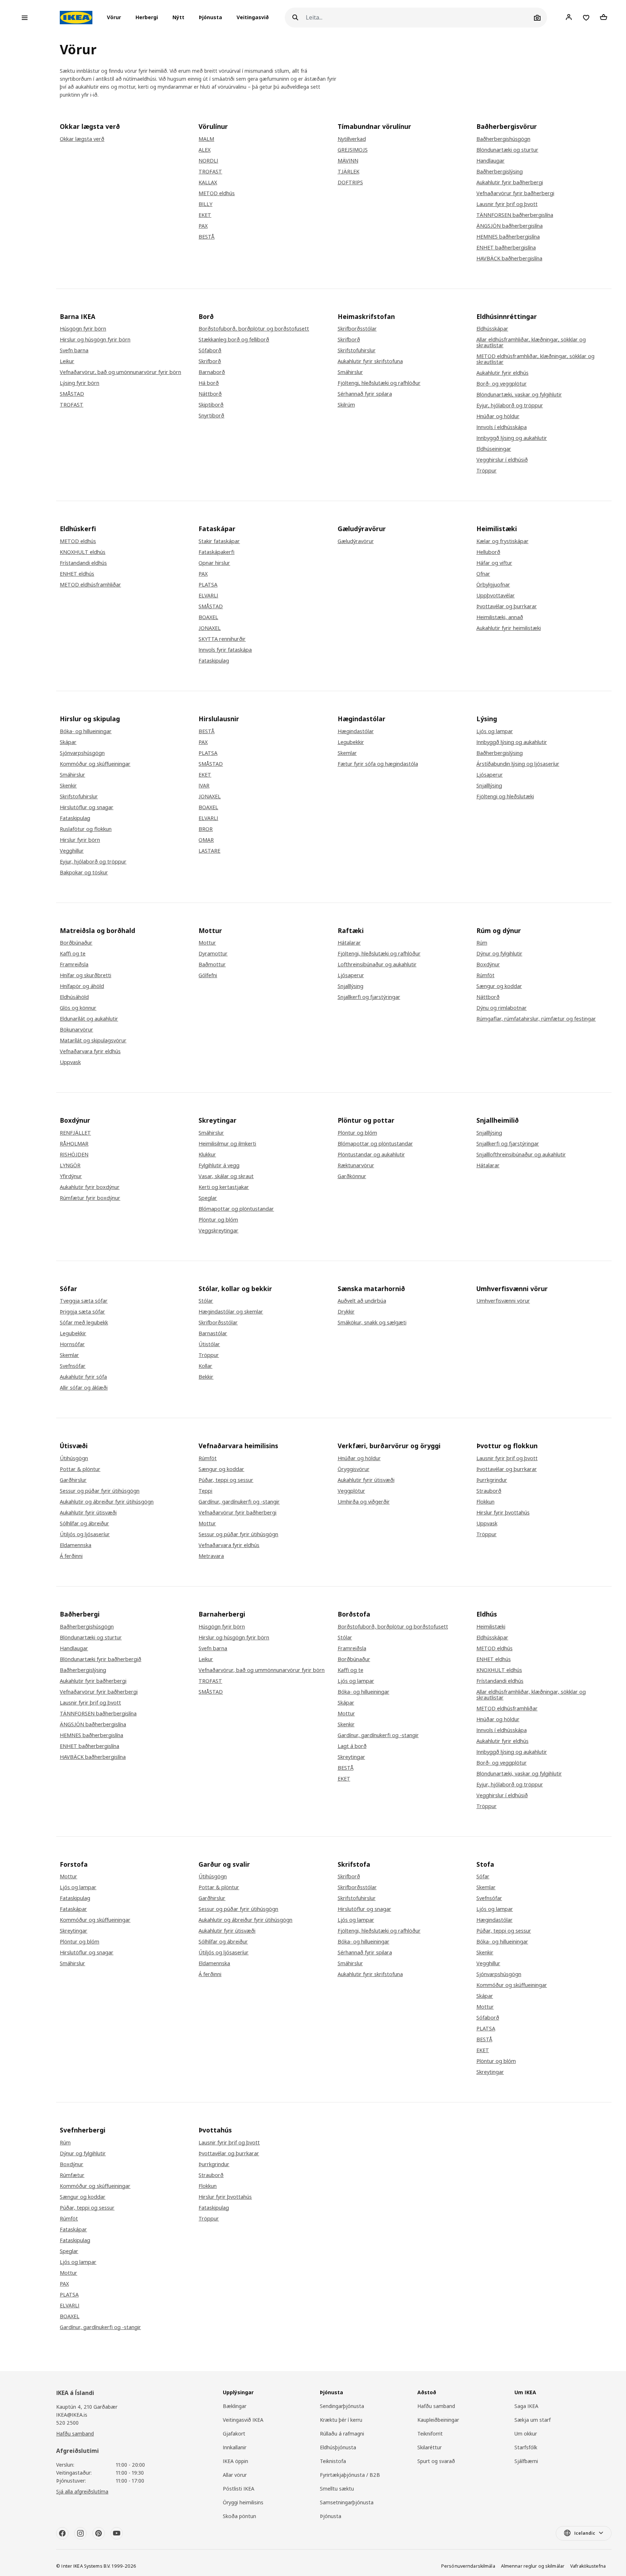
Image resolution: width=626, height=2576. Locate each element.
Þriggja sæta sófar (82, 1312)
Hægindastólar (356, 731)
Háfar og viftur (494, 563)
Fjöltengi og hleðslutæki (505, 797)
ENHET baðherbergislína (506, 248)
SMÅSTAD (72, 394)
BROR (206, 829)
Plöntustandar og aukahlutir (371, 1155)
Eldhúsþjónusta (338, 2447)
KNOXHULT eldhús (83, 552)
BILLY (205, 204)
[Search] (295, 18)
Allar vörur (235, 2475)
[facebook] (62, 2533)
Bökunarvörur (76, 1030)
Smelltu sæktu (337, 2489)
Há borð (209, 383)
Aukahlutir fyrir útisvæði (88, 1513)
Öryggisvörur (354, 1469)
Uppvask (70, 1062)
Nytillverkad (352, 139)
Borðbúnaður (76, 943)
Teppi (205, 1491)
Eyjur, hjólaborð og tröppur (510, 405)
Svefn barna (74, 350)
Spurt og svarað (436, 2461)
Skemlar (347, 753)
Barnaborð (212, 372)
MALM (206, 139)
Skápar (68, 742)
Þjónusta (210, 18)
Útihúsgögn (74, 1458)
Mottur (207, 943)
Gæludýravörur (356, 541)
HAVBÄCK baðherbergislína (509, 259)
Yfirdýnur (71, 1176)
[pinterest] (99, 2533)
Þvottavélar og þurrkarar (507, 606)
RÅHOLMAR (74, 1144)
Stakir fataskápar (219, 541)
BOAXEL (208, 617)
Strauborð (489, 1491)
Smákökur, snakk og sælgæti (372, 1323)
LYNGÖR (70, 1165)
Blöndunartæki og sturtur (507, 150)
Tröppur (487, 471)
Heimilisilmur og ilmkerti (227, 1144)
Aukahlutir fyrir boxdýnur (90, 1187)
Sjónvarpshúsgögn (82, 753)
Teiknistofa (333, 2461)
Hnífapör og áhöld (82, 986)
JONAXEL (210, 628)
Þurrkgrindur (492, 1480)
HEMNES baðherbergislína (508, 237)
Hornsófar (72, 1344)
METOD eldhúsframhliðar (90, 585)
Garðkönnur (352, 1176)
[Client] (569, 17)
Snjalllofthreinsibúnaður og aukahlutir (521, 1155)
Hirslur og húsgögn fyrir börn (95, 340)
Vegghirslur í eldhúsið (502, 460)
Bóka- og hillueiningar (86, 731)
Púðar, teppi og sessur (226, 1480)
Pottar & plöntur (80, 1469)
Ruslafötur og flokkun (86, 829)
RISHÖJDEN (74, 1155)
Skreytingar (351, 1757)
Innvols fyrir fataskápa (225, 650)
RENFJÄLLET (75, 1133)
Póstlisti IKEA (239, 2489)
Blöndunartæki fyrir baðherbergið (101, 1659)
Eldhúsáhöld (74, 997)
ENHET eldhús (77, 574)
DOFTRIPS (350, 182)
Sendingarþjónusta (342, 2406)
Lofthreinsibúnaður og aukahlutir (377, 965)
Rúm (482, 943)
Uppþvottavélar (496, 596)
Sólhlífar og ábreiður (84, 1524)
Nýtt (178, 18)
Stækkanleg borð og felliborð (234, 340)
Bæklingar (235, 2406)
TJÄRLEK (349, 172)
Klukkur (207, 1155)
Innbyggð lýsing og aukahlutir (512, 438)
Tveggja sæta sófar (84, 1301)
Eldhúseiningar (494, 449)
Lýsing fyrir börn (80, 383)
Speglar (208, 1198)
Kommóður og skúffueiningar (95, 764)
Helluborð (488, 552)
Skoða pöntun (239, 2516)
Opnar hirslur (214, 563)
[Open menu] (25, 18)
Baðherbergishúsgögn (503, 139)
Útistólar (209, 1344)
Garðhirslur (73, 1480)
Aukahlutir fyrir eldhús (502, 373)
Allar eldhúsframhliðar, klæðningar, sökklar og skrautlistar (531, 343)
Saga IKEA (526, 2406)
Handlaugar (491, 161)
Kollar (205, 1366)
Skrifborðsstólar (357, 329)
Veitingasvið (253, 18)
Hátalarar (349, 943)
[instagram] (80, 2533)
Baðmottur (212, 965)
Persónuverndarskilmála (468, 2566)
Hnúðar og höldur (498, 416)
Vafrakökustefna (588, 2566)
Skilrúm (346, 405)
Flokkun (485, 1502)
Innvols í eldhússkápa (502, 427)
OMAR (206, 840)
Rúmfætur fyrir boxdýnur (90, 1198)
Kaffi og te (73, 954)
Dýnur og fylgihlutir (499, 954)
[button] (116, 18)
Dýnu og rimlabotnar (502, 1008)
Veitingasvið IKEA (243, 2420)
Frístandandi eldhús (83, 563)
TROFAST (210, 172)
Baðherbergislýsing (500, 172)
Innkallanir (235, 2447)
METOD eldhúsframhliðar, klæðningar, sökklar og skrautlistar (535, 359)
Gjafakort (234, 2434)
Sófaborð (210, 350)
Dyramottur (213, 954)
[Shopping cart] (604, 17)
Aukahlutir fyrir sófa (83, 1377)
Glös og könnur (78, 1008)
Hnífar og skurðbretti (85, 975)
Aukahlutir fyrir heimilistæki (509, 628)
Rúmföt (485, 975)
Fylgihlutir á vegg (219, 1165)
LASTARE (209, 851)
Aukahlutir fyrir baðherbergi (510, 182)
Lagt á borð (352, 1746)
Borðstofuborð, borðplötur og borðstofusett (254, 329)
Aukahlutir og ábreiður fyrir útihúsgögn (107, 1502)
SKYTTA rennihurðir (222, 639)
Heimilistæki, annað (500, 617)
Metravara (211, 1556)
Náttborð (210, 394)
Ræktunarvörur (356, 1165)
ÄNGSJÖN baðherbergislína (510, 226)
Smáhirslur (350, 372)
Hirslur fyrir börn (80, 840)
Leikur (67, 361)
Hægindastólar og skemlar (231, 1312)
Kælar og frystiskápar (502, 541)
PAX (203, 226)
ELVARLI (208, 596)
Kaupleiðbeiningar (438, 2420)
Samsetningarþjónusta (347, 2502)
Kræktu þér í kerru (341, 2420)
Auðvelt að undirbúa (362, 1301)
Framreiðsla (74, 965)
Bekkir (206, 1377)
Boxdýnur (488, 965)
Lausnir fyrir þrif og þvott (507, 204)
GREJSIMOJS (353, 150)
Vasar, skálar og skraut (226, 1176)
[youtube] (117, 2533)
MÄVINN (348, 161)
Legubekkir (351, 742)
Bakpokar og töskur (84, 873)
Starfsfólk (526, 2447)
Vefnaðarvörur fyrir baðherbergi (515, 193)
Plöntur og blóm (218, 1220)
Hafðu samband (75, 2434)
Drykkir (346, 1312)
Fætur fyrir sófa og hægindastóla (378, 764)
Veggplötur (351, 1491)
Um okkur (526, 2434)
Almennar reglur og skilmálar (533, 2566)
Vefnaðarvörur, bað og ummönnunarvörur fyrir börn (262, 1670)
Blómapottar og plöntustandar (236, 1209)
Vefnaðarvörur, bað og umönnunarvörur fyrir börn (120, 372)
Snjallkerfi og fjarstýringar (369, 997)
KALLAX (208, 182)
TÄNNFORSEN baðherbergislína (515, 215)
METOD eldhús (217, 193)
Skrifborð (210, 361)
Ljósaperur (490, 775)
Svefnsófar (73, 1366)
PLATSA (208, 585)
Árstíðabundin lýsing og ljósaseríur (518, 764)
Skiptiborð (211, 405)
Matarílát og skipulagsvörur (93, 1041)
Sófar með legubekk (84, 1323)
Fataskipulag (214, 661)
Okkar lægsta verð (82, 139)
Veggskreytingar (218, 1231)
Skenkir (68, 786)
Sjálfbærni (526, 2461)
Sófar (483, 1877)
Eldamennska (76, 1545)
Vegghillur (72, 851)
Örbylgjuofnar (493, 585)
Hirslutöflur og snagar (87, 807)
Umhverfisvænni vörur (503, 1301)
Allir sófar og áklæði (84, 1388)
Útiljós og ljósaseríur (85, 1534)
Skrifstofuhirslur (357, 350)
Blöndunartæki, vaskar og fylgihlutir (519, 395)
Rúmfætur (72, 2175)
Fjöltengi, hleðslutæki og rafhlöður (379, 383)
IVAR (204, 786)
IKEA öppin (235, 2461)
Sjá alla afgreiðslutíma (82, 2491)
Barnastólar (213, 1333)
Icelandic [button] (585, 2533)
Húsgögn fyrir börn (83, 329)
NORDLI (208, 161)
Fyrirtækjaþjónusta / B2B (350, 2475)
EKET (205, 215)
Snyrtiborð (211, 416)
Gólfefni (208, 975)
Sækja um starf (533, 2420)
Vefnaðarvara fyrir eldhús (90, 1051)
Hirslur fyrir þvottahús (503, 1513)
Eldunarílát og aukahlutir (89, 1019)
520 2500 (67, 2423)
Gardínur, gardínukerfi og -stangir (239, 1502)
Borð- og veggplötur (502, 384)
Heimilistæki (491, 1627)
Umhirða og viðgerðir (364, 1502)
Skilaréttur (429, 2447)
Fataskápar (73, 1909)
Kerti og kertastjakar (224, 1187)
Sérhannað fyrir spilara (365, 394)
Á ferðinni (71, 1556)
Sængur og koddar (499, 986)
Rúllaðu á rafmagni (342, 2434)
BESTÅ (206, 237)
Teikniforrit (430, 2434)
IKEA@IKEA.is (72, 2415)
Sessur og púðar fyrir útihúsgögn (100, 1491)
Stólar (206, 1301)
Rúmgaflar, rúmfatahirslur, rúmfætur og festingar (536, 1019)
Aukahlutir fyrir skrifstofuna (370, 361)
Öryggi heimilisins (243, 2502)
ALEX (205, 150)
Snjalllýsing (489, 786)
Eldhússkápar (492, 329)
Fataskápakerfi (216, 552)
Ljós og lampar (495, 731)
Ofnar (483, 574)
